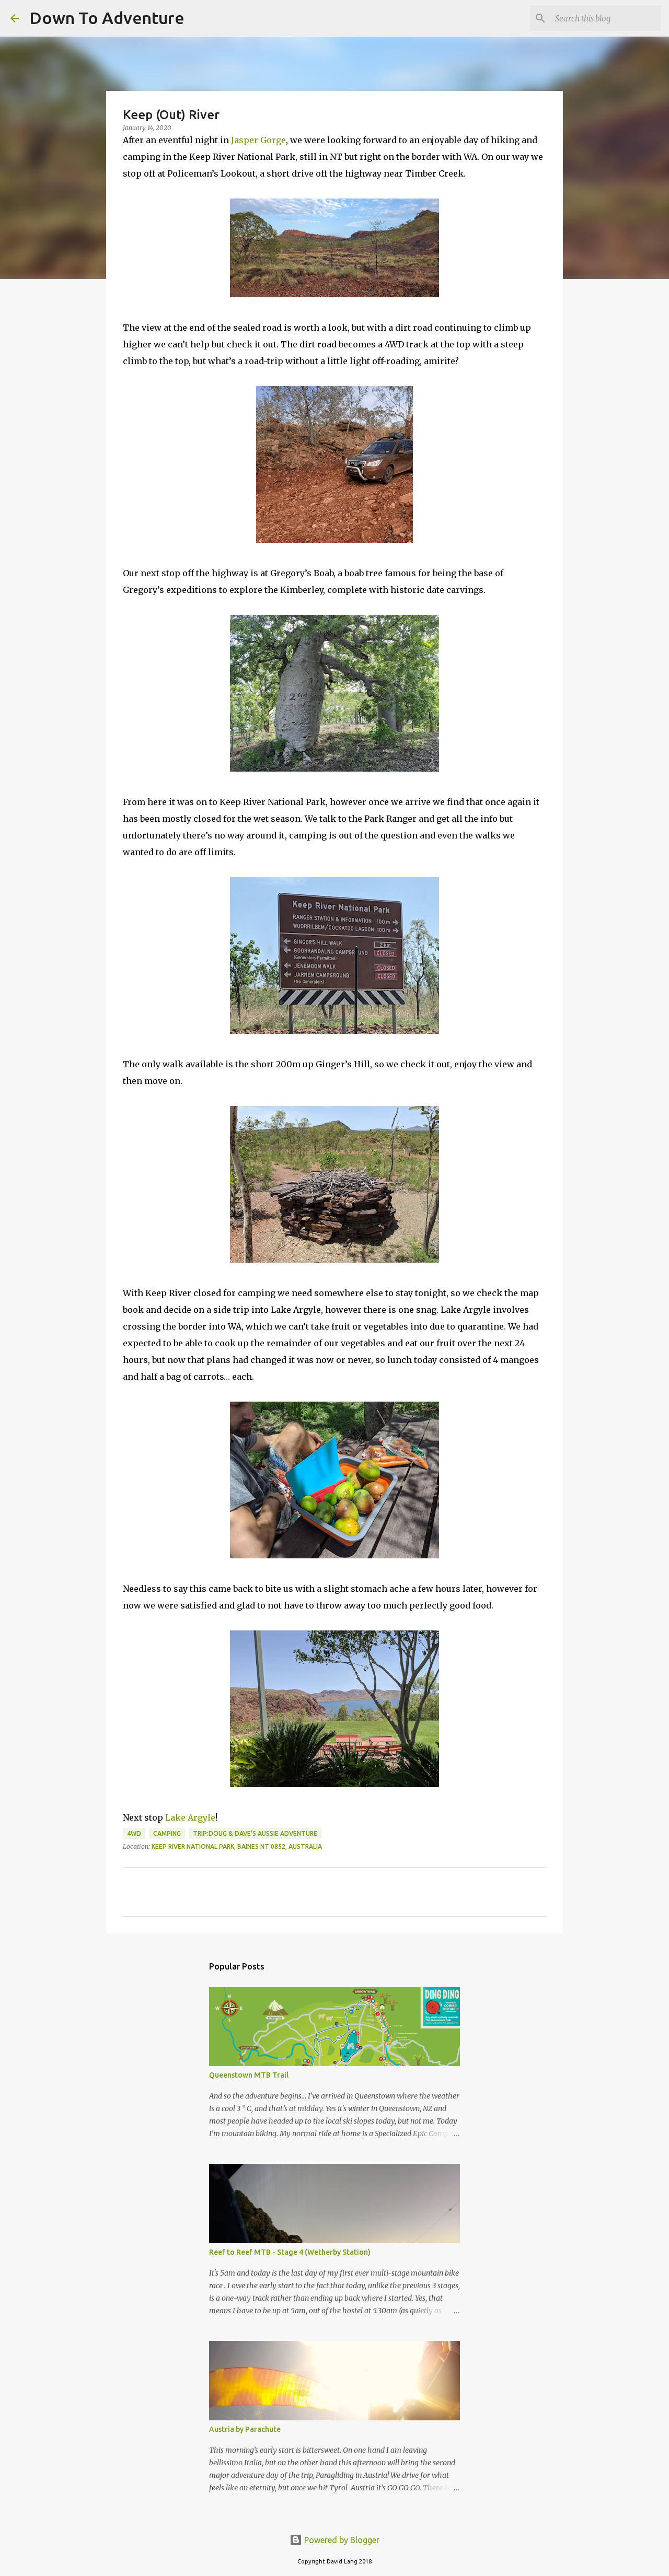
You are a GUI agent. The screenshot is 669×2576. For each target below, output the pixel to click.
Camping (167, 1833)
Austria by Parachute (245, 2429)
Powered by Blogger (341, 2540)
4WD (134, 1833)
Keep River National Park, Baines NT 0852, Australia (237, 1846)
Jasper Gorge (258, 140)
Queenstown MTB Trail (249, 2075)
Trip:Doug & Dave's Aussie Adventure (255, 1833)
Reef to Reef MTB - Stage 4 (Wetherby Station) (290, 2252)
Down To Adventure (107, 18)
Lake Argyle (190, 1817)
